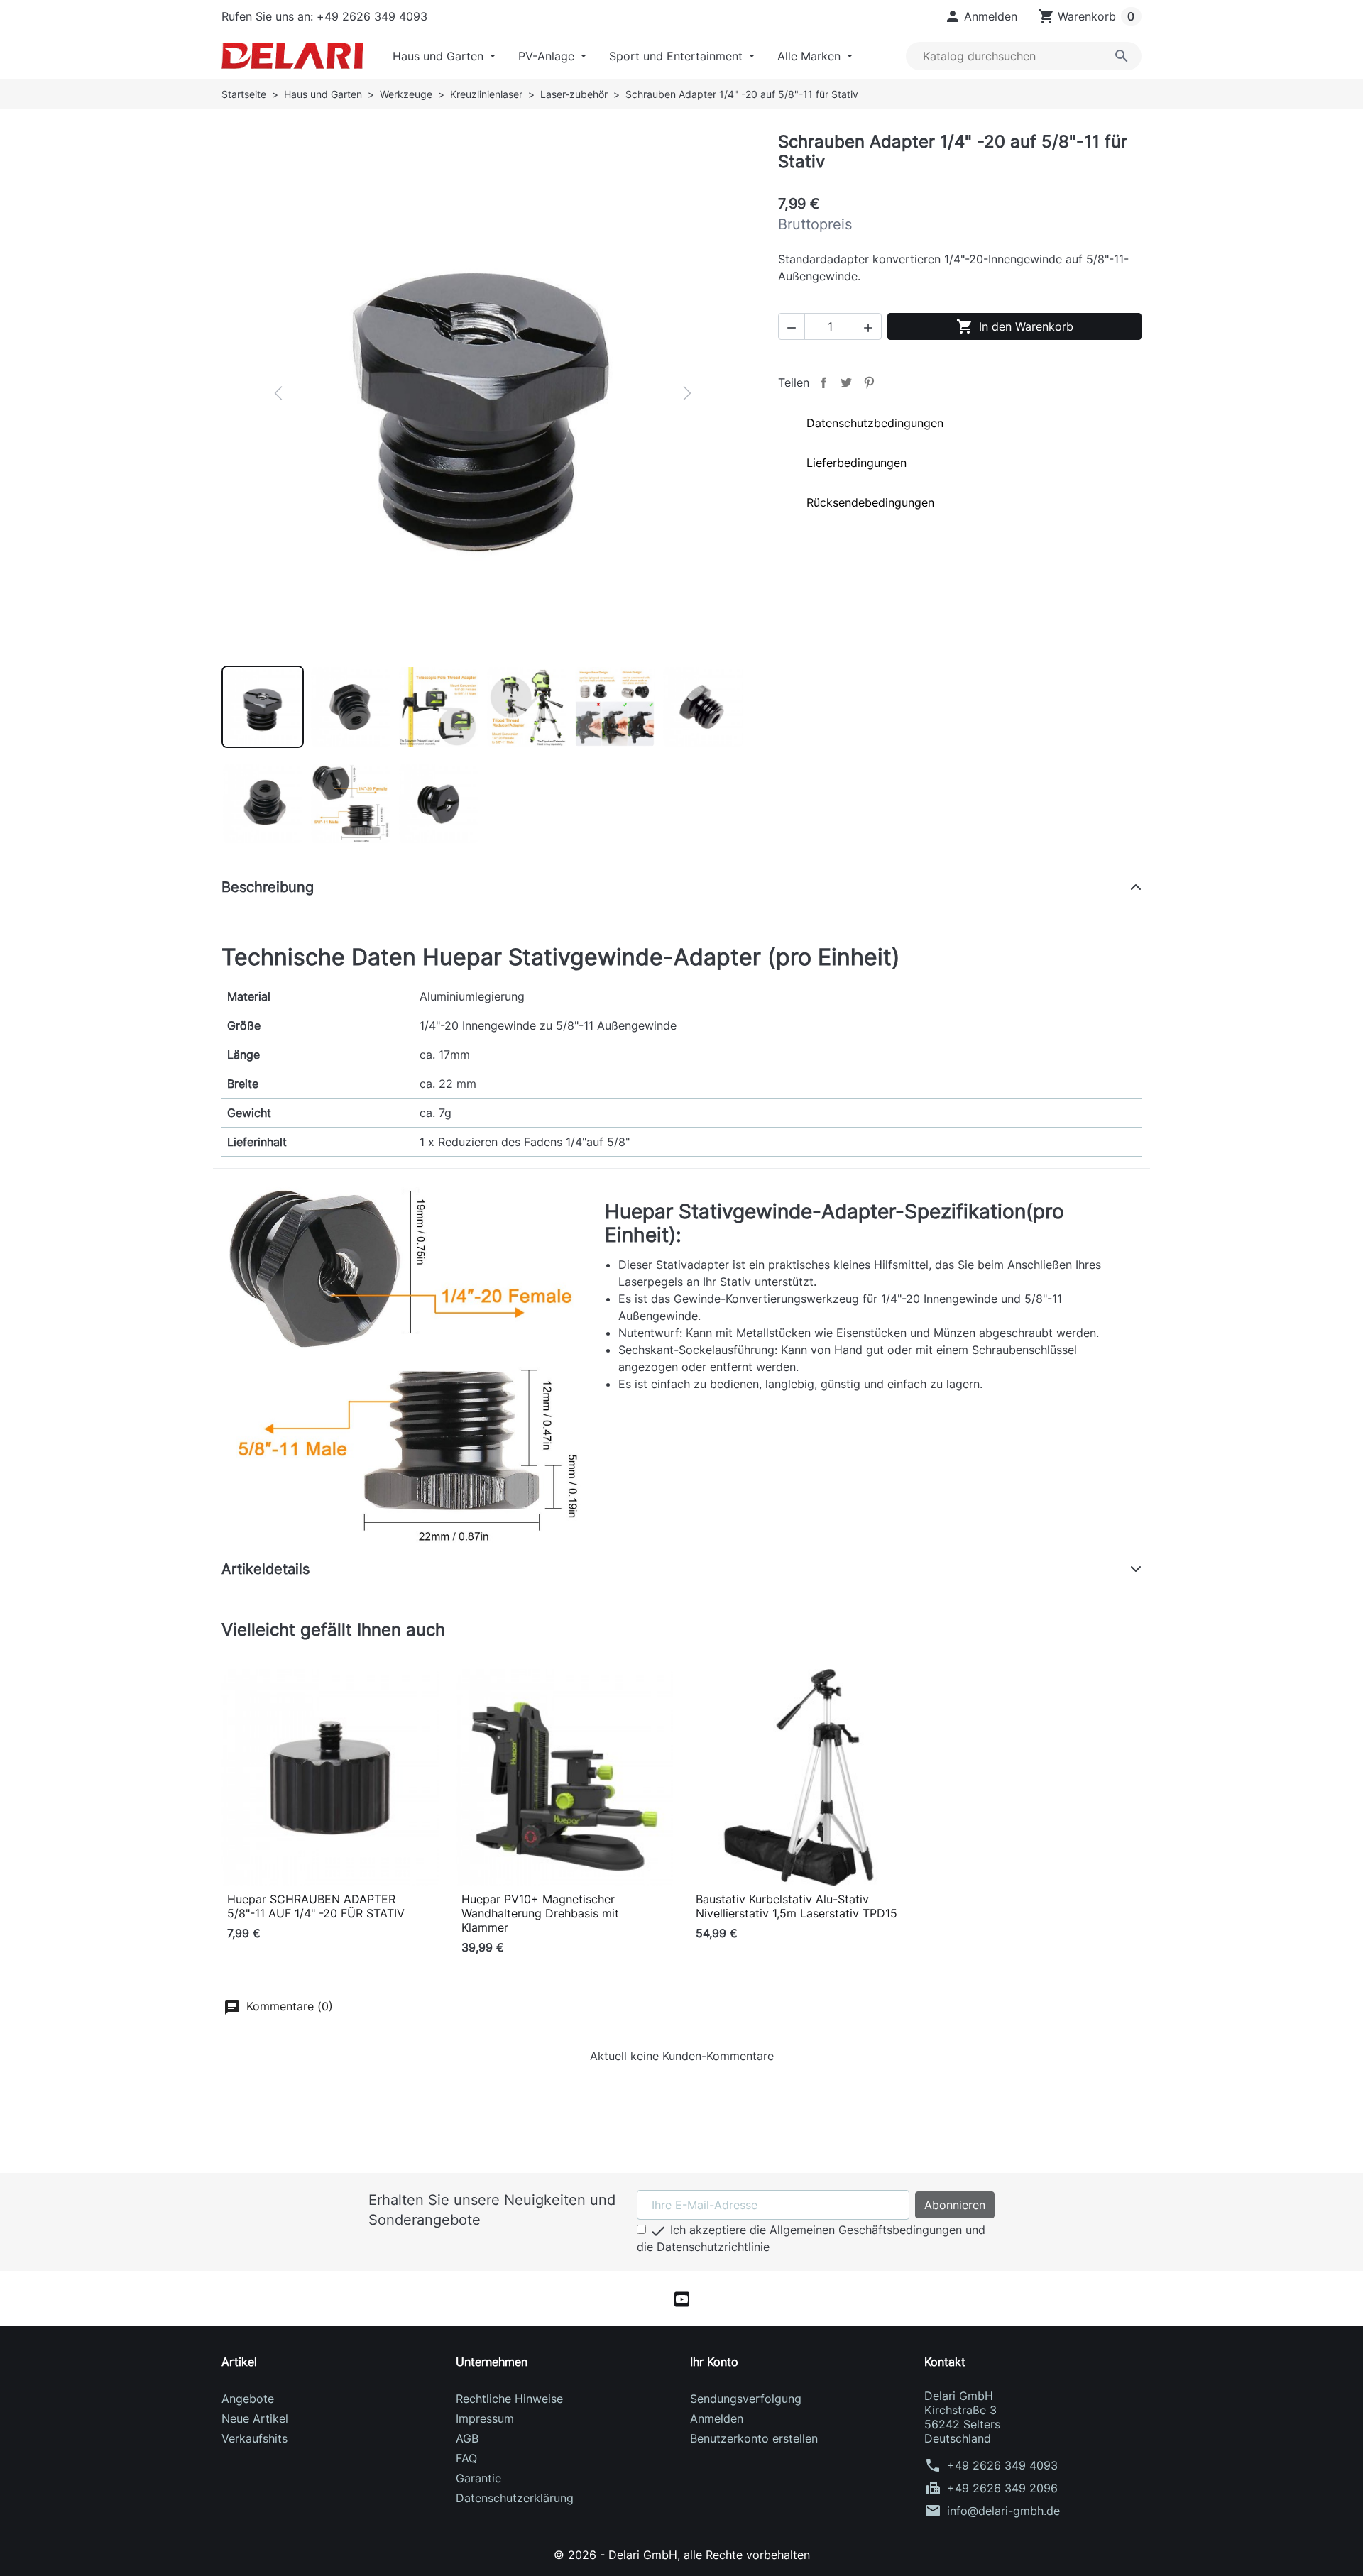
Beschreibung (268, 887)
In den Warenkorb (1015, 326)
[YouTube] (682, 2299)
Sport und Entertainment (678, 56)
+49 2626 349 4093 (1002, 2465)
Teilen (823, 382)
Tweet (846, 382)
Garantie (478, 2478)
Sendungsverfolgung (746, 2399)
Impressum (485, 2418)
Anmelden (717, 2418)
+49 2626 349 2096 (1002, 2488)
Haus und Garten (440, 56)
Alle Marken (811, 56)
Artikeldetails (266, 1569)
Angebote (248, 2399)
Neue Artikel (255, 2418)
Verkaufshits (254, 2438)
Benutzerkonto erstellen (754, 2438)
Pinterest (869, 382)
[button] (981, 16)
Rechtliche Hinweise (509, 2399)
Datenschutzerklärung (515, 2498)
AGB (467, 2438)
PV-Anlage (548, 56)
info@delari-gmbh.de (1003, 2511)
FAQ (466, 2458)
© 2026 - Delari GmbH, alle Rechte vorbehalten (682, 2555)
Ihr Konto (714, 2362)
